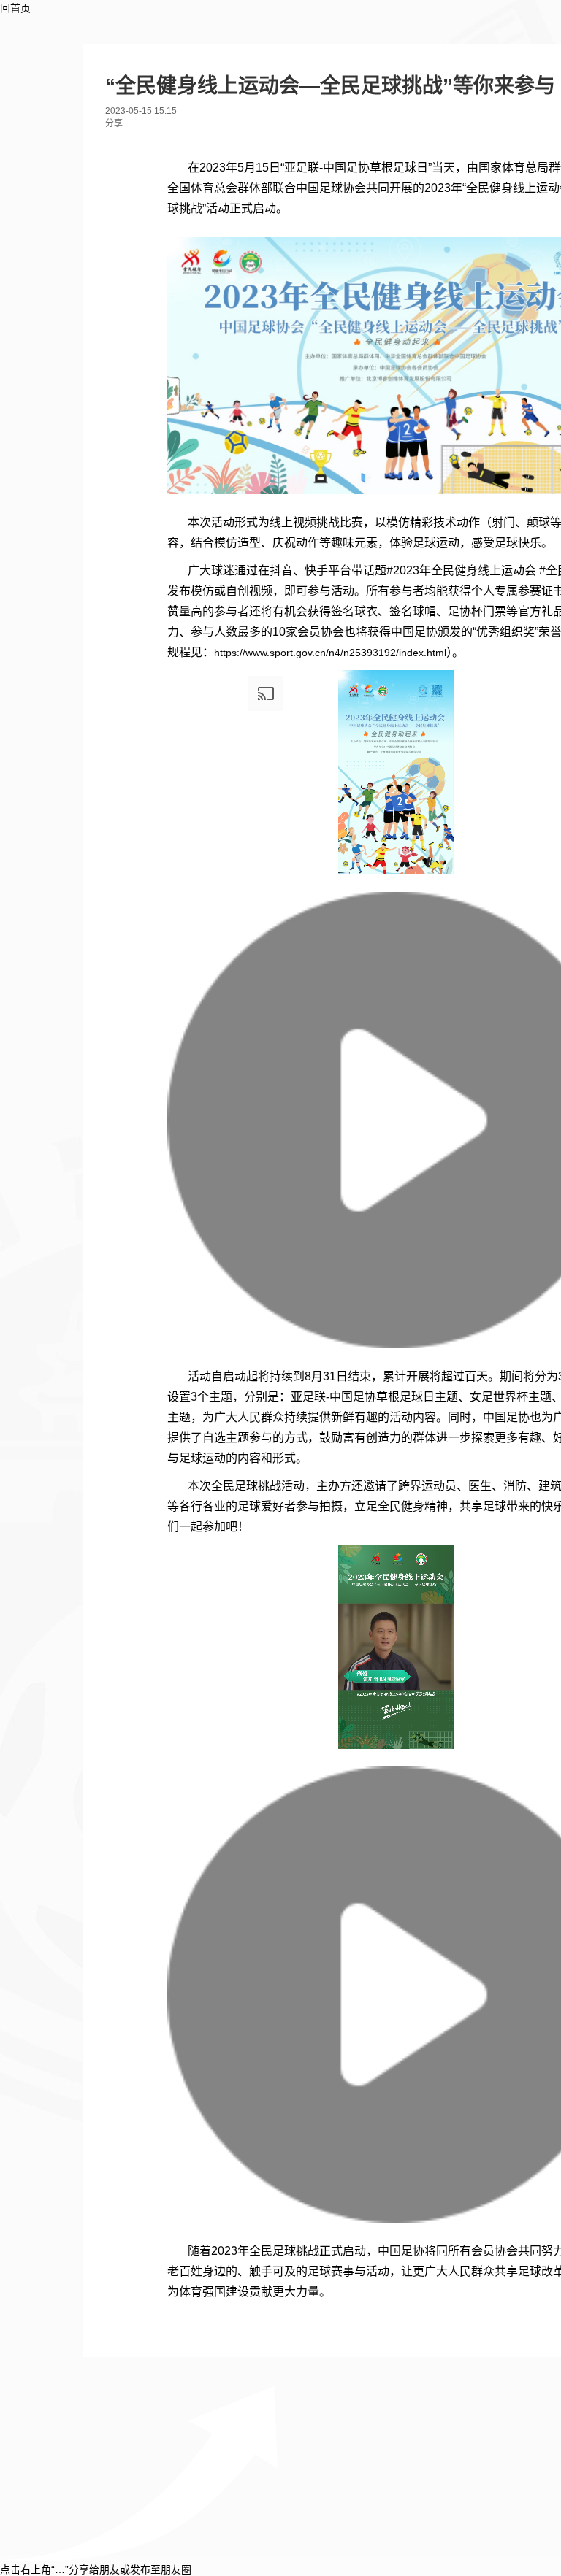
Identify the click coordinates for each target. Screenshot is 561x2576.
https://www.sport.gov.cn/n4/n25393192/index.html (330, 653)
